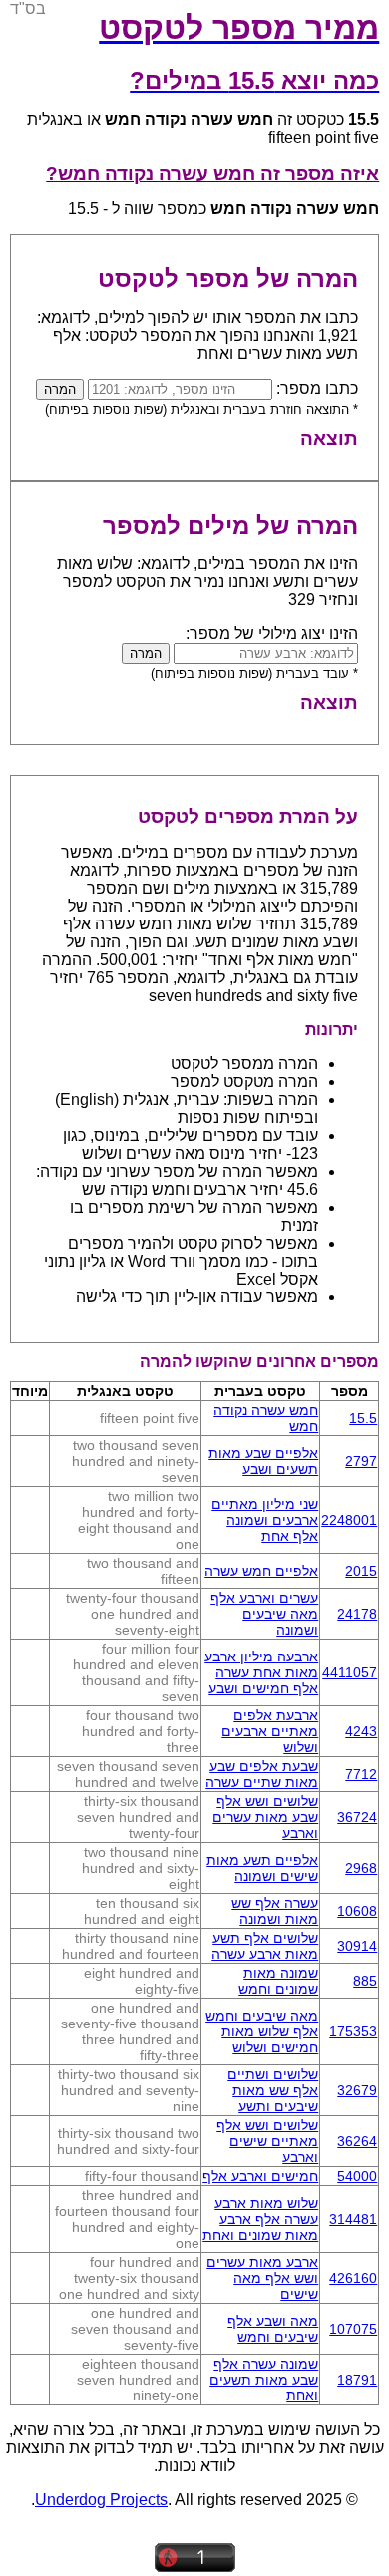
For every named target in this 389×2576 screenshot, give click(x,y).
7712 (361, 1774)
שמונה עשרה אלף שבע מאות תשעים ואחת (264, 2380)
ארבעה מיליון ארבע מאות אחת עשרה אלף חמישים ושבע (261, 1672)
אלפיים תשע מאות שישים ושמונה (262, 1868)
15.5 (363, 1418)
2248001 (349, 1520)
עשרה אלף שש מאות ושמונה (275, 1911)
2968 (361, 1868)
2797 (361, 1461)
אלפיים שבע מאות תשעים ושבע (263, 1461)
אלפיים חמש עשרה (261, 1571)
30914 (357, 1946)
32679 (357, 2090)
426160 (353, 2278)
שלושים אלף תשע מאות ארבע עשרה (265, 1946)
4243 (361, 1731)
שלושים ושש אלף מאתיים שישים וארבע (267, 2141)
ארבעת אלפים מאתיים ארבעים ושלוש (270, 1731)
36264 (357, 2141)
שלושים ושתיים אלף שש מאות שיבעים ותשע (273, 2090)
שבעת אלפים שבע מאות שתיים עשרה (262, 1774)
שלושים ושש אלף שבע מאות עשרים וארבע (265, 1817)
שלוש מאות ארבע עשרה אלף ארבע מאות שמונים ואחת (260, 2219)
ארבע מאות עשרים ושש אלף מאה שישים (262, 2278)
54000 (357, 2176)
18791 (357, 2380)
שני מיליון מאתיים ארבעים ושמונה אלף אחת (265, 1520)
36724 (357, 1817)
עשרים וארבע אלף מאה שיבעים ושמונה (264, 1614)
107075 (353, 2329)
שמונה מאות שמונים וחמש (278, 1981)
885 (365, 1981)
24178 (357, 1614)
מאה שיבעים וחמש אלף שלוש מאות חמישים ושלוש (262, 2031)
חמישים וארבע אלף (260, 2176)
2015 (361, 1571)
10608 (357, 1911)
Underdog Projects (101, 2500)
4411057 (350, 1672)
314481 (353, 2219)
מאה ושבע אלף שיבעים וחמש (273, 2329)
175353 (353, 2031)
